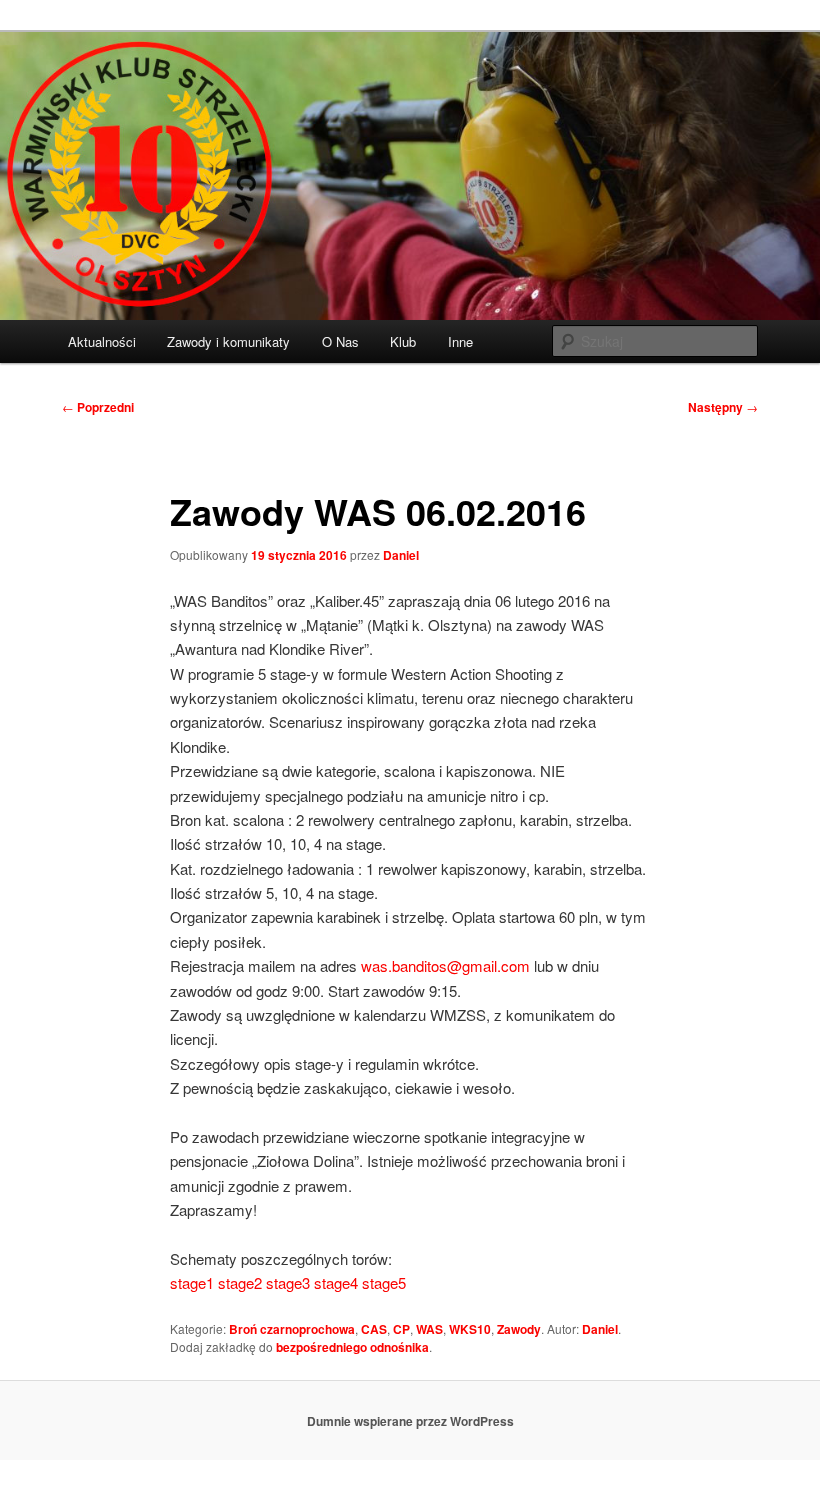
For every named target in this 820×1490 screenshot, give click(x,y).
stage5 (384, 1282)
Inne (460, 341)
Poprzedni (98, 407)
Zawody (519, 1329)
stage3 (288, 1282)
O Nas (340, 341)
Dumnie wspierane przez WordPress (410, 1421)
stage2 (240, 1282)
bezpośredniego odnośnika (352, 1347)
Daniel (401, 555)
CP (401, 1329)
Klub (403, 341)
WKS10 (470, 1329)
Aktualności (102, 341)
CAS (374, 1329)
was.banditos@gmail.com (445, 965)
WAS (429, 1329)
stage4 (338, 1282)
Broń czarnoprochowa (292, 1329)
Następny (723, 407)
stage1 (192, 1282)
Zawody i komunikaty (228, 341)
